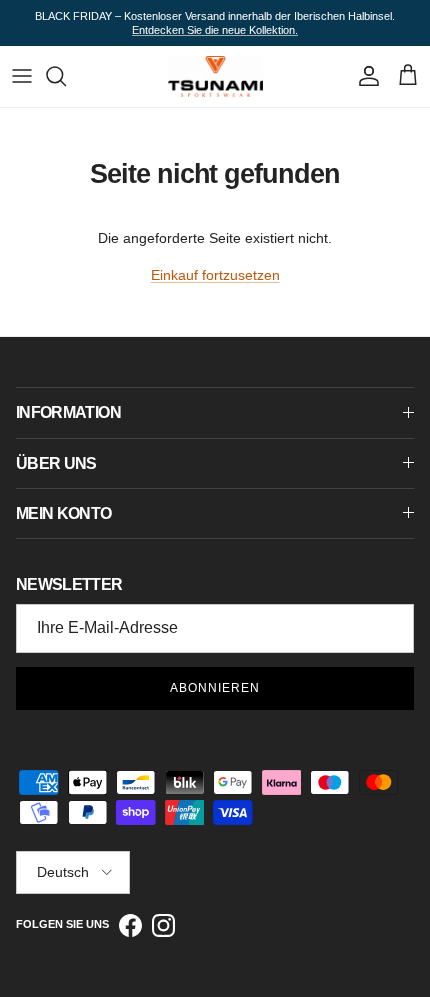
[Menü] (22, 76)
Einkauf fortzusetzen (215, 275)
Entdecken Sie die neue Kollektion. (215, 30)
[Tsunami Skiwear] (215, 76)
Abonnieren (215, 688)
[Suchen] (66, 76)
